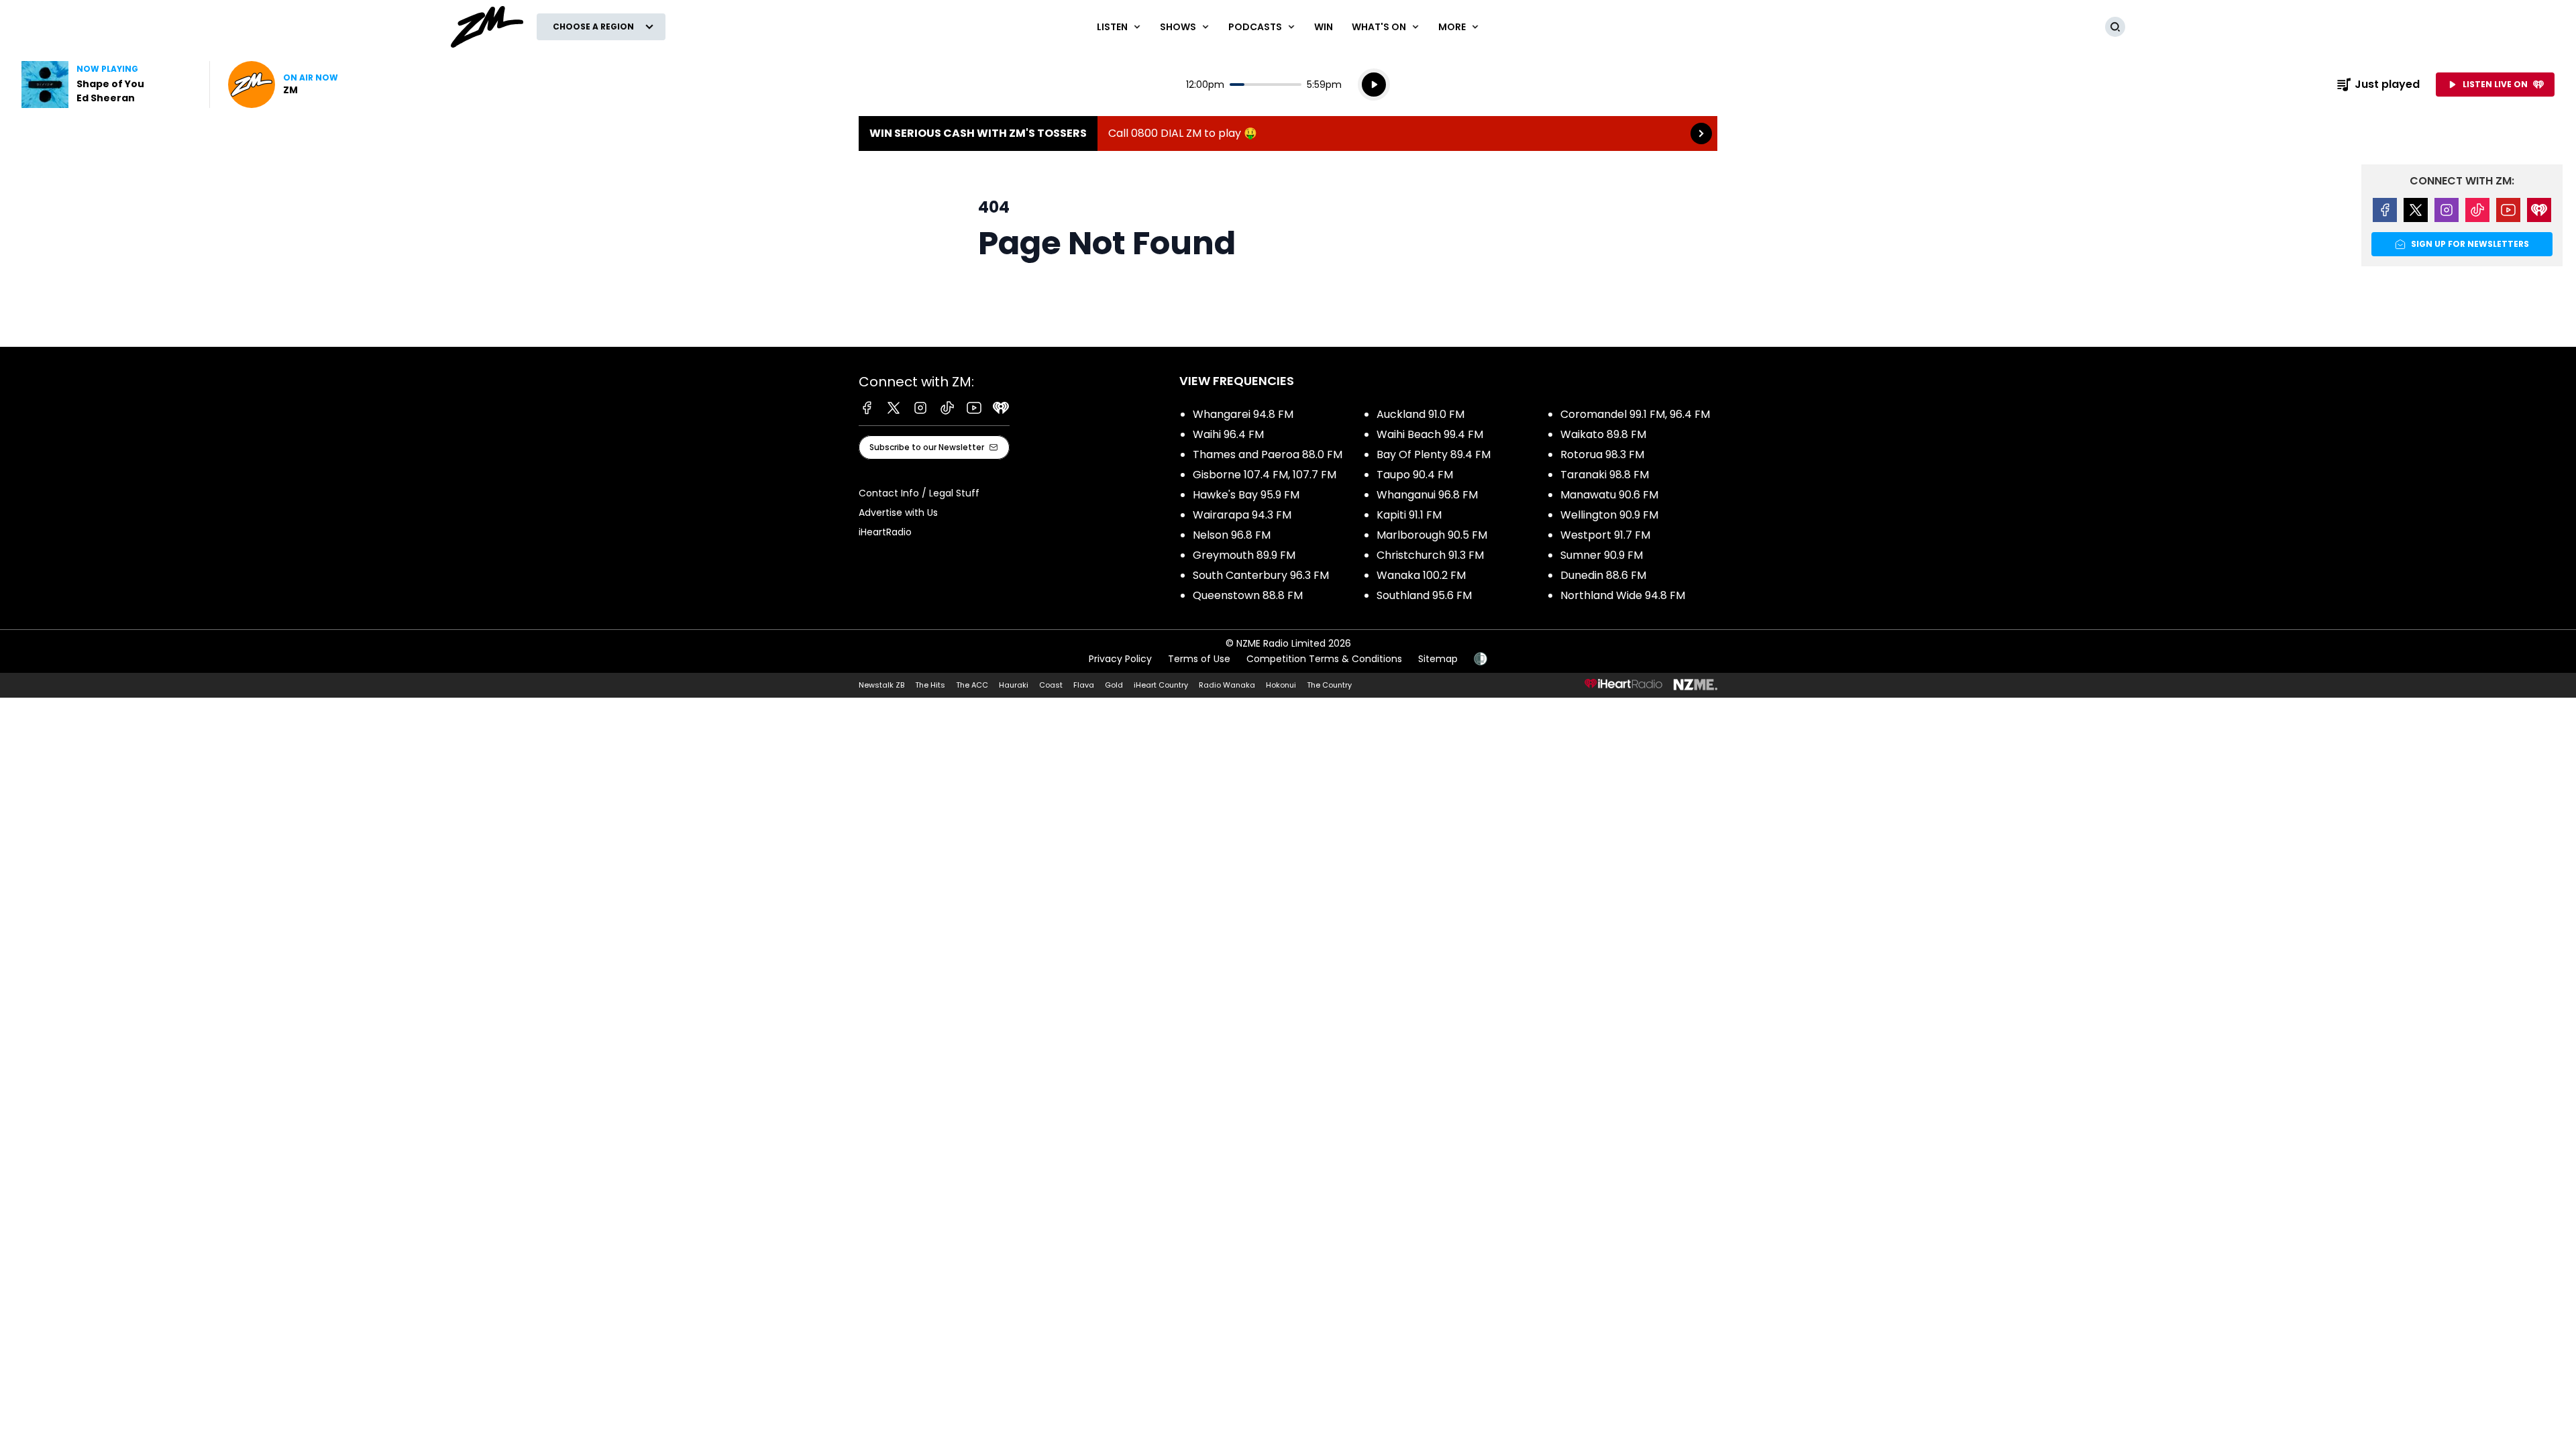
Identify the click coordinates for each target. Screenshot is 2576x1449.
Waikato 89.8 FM (1603, 434)
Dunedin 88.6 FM (1603, 575)
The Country (1329, 685)
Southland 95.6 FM (1424, 595)
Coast (1051, 685)
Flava (1084, 685)
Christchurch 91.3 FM (1430, 555)
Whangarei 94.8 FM (1243, 414)
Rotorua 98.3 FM (1602, 454)
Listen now (283, 85)
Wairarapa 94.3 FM (1242, 515)
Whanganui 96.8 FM (1427, 495)
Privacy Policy (1120, 659)
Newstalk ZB (881, 685)
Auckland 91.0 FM (1420, 414)
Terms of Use (1199, 659)
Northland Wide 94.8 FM (1623, 595)
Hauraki (1014, 685)
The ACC (972, 685)
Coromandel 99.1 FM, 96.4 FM (1635, 414)
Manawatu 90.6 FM (1609, 495)
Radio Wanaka (1227, 685)
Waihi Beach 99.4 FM (1430, 434)
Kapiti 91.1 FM (1409, 515)
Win (1324, 27)
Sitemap (1438, 659)
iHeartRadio (885, 532)
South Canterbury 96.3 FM (1261, 575)
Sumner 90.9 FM (1602, 555)
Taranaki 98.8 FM (1605, 475)
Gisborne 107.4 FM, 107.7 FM (1265, 475)
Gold (1114, 685)
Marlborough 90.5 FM (1432, 535)
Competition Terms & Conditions (1324, 659)
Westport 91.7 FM (1605, 535)
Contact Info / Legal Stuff (919, 493)
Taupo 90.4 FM (1415, 475)
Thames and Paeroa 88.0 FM (1268, 454)
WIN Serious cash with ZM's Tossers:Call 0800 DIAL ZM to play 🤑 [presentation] (1288, 133)
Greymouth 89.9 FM (1244, 555)
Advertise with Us (898, 513)
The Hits (930, 685)
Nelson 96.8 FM (1232, 535)
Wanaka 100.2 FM (1421, 575)
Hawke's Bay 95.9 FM (1246, 495)
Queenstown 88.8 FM (1248, 595)
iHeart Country (1161, 685)
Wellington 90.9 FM (1609, 515)
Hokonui (1281, 685)
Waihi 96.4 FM (1228, 434)
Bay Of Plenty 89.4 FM (1434, 454)
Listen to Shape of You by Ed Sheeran (107, 85)
